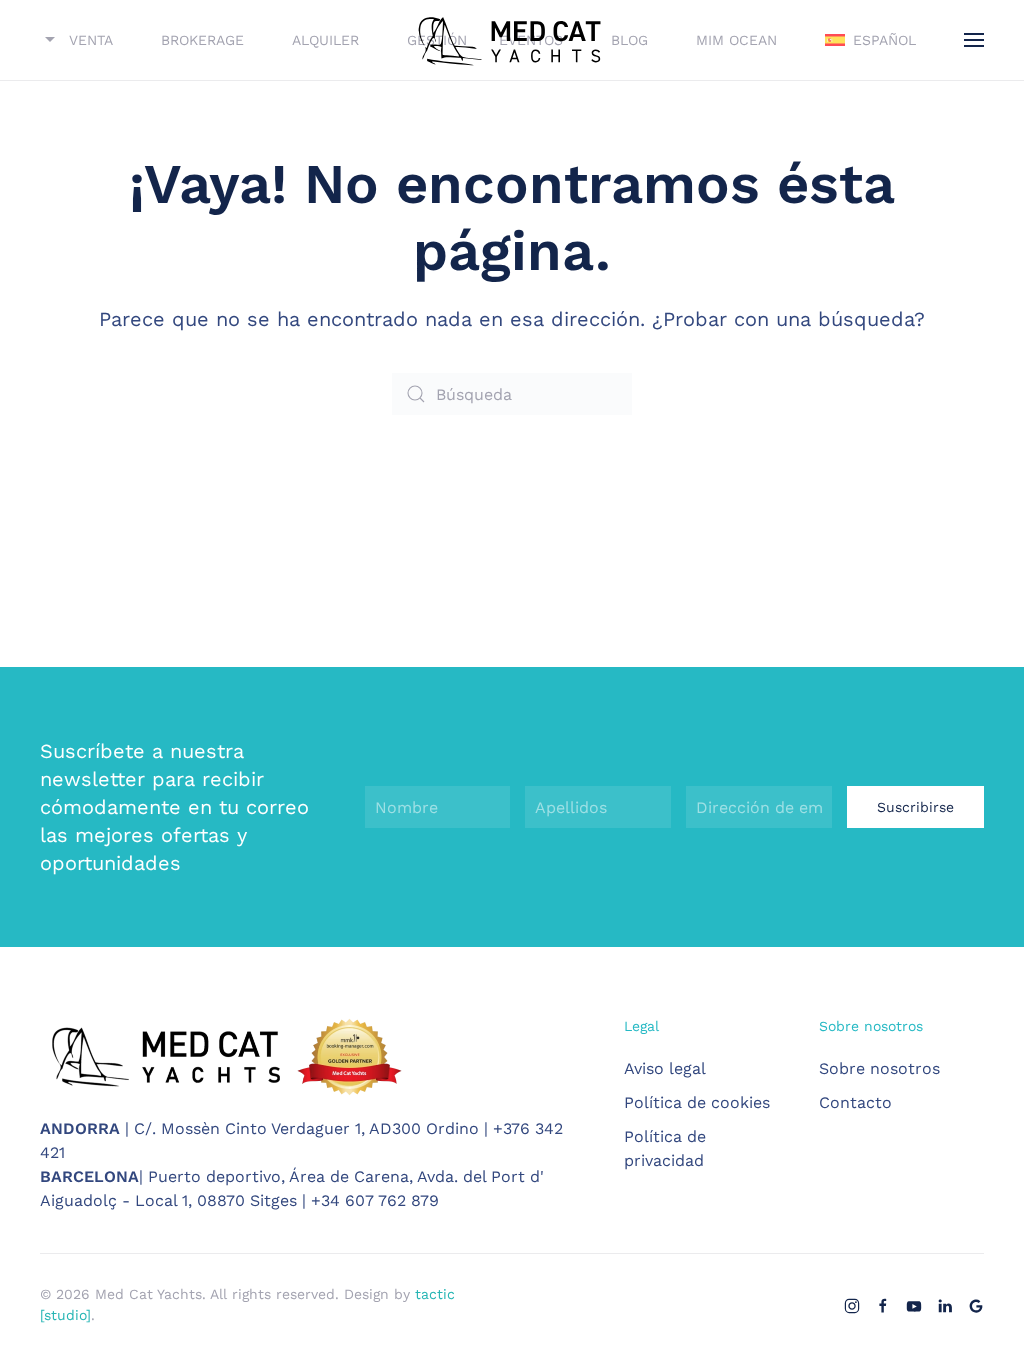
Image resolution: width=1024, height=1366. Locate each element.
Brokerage (202, 40)
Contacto (855, 1102)
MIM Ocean (736, 40)
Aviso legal (665, 1068)
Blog (629, 40)
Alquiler (325, 40)
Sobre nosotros (879, 1068)
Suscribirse (915, 807)
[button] (870, 40)
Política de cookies (697, 1102)
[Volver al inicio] (512, 40)
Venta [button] (91, 40)
